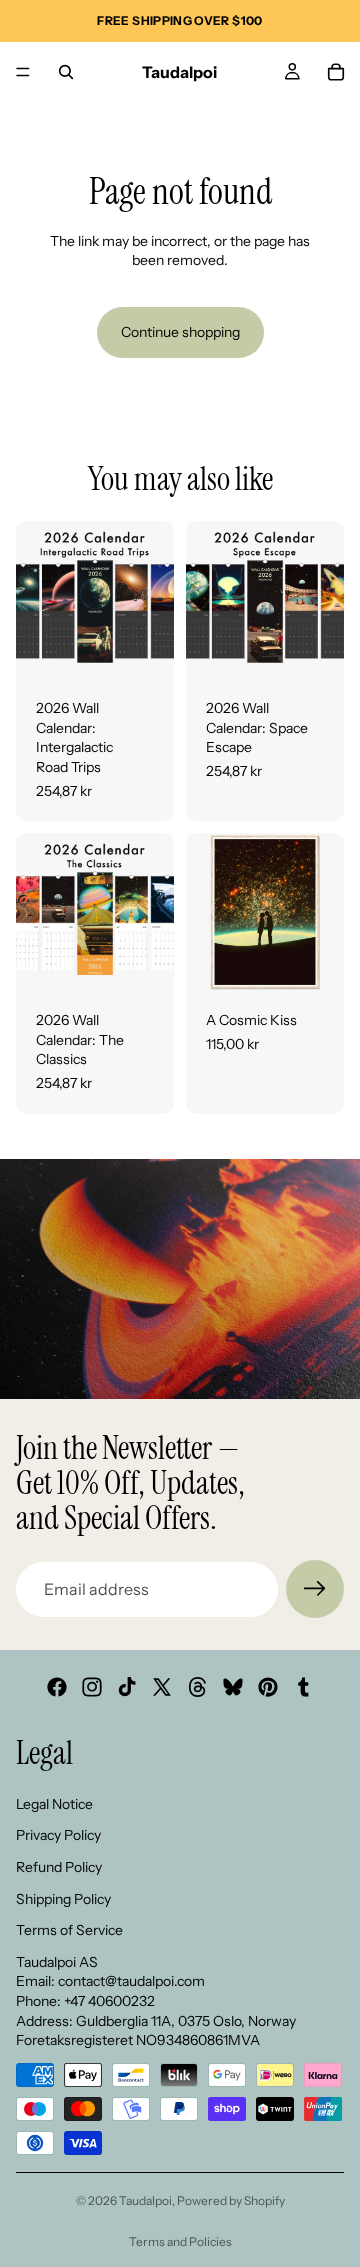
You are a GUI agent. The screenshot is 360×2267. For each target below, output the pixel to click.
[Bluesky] (233, 1688)
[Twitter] (162, 1688)
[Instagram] (92, 1688)
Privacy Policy (58, 1835)
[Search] (66, 72)
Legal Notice (54, 1803)
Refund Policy (59, 1866)
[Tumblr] (303, 1688)
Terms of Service (69, 1930)
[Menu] (23, 72)
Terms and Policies (180, 2241)
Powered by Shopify (231, 2200)
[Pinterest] (268, 1688)
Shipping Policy (63, 1898)
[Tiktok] (127, 1688)
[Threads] (198, 1688)
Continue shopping (180, 332)
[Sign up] (315, 1589)
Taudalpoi (145, 2200)
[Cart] (336, 72)
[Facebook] (57, 1688)
